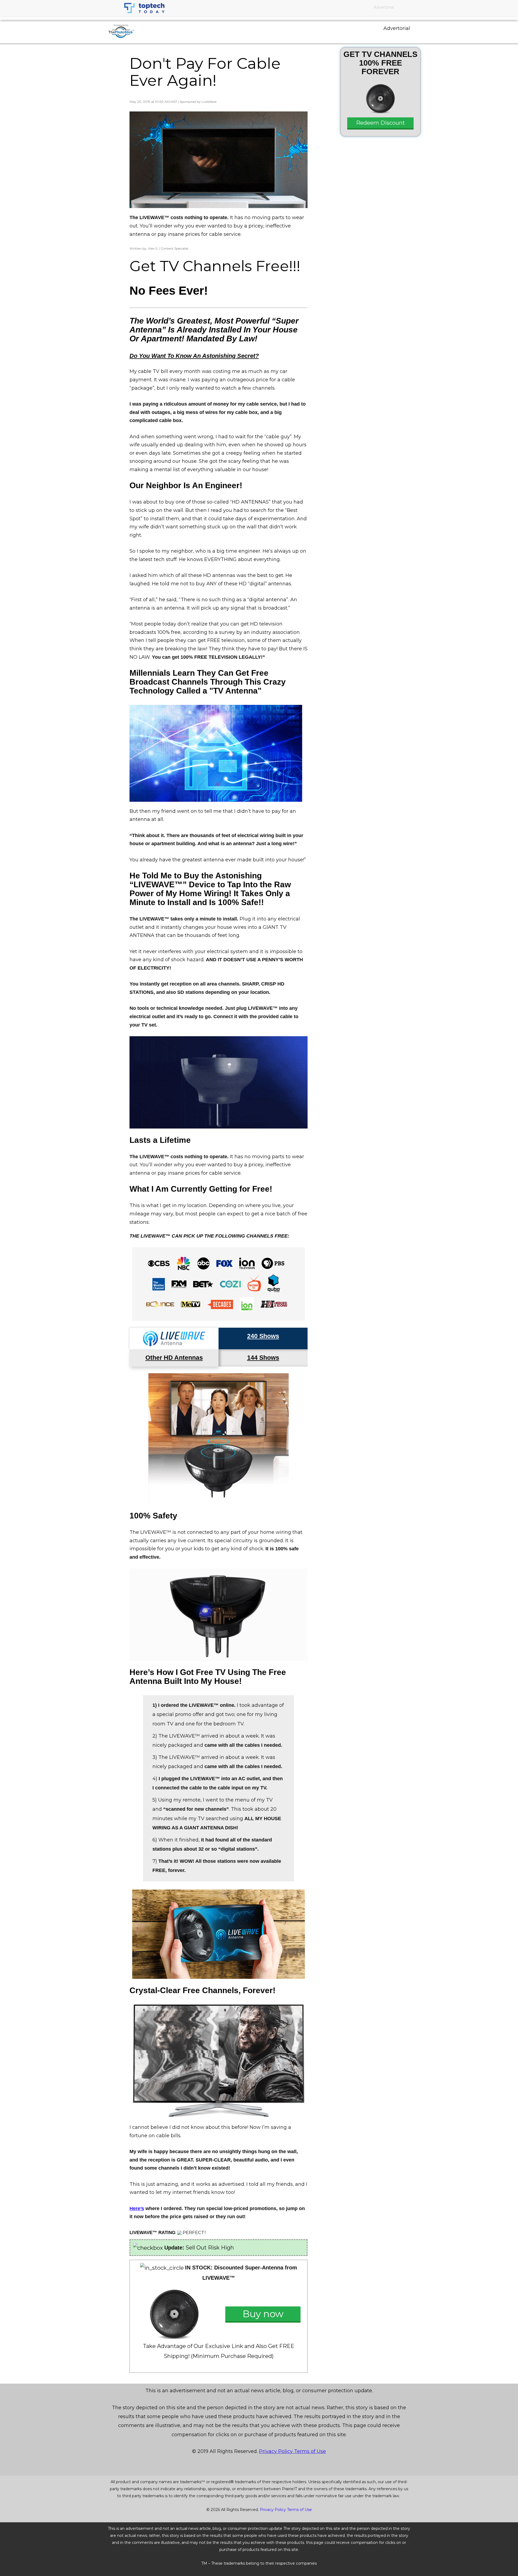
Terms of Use (310, 2451)
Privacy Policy (277, 2451)
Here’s (137, 2208)
